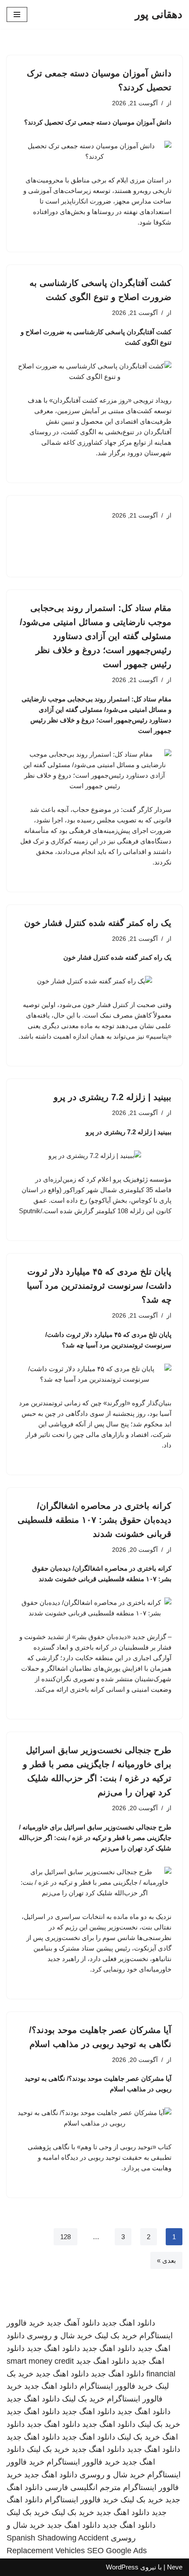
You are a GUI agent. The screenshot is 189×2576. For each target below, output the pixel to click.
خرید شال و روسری (60, 2336)
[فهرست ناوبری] (17, 14)
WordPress (122, 2567)
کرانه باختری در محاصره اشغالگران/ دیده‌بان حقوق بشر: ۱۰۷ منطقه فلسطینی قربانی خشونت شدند (94, 1520)
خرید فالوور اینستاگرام (116, 2386)
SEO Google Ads (117, 2551)
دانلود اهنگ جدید (129, 2323)
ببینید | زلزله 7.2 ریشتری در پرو (113, 1097)
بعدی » (166, 2260)
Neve (175, 2567)
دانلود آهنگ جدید (73, 2323)
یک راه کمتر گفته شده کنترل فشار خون (98, 923)
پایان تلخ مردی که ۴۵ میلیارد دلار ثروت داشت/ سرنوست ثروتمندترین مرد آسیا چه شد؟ (99, 1286)
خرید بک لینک (116, 2336)
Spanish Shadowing (42, 2538)
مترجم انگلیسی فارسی (83, 2487)
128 (65, 2237)
